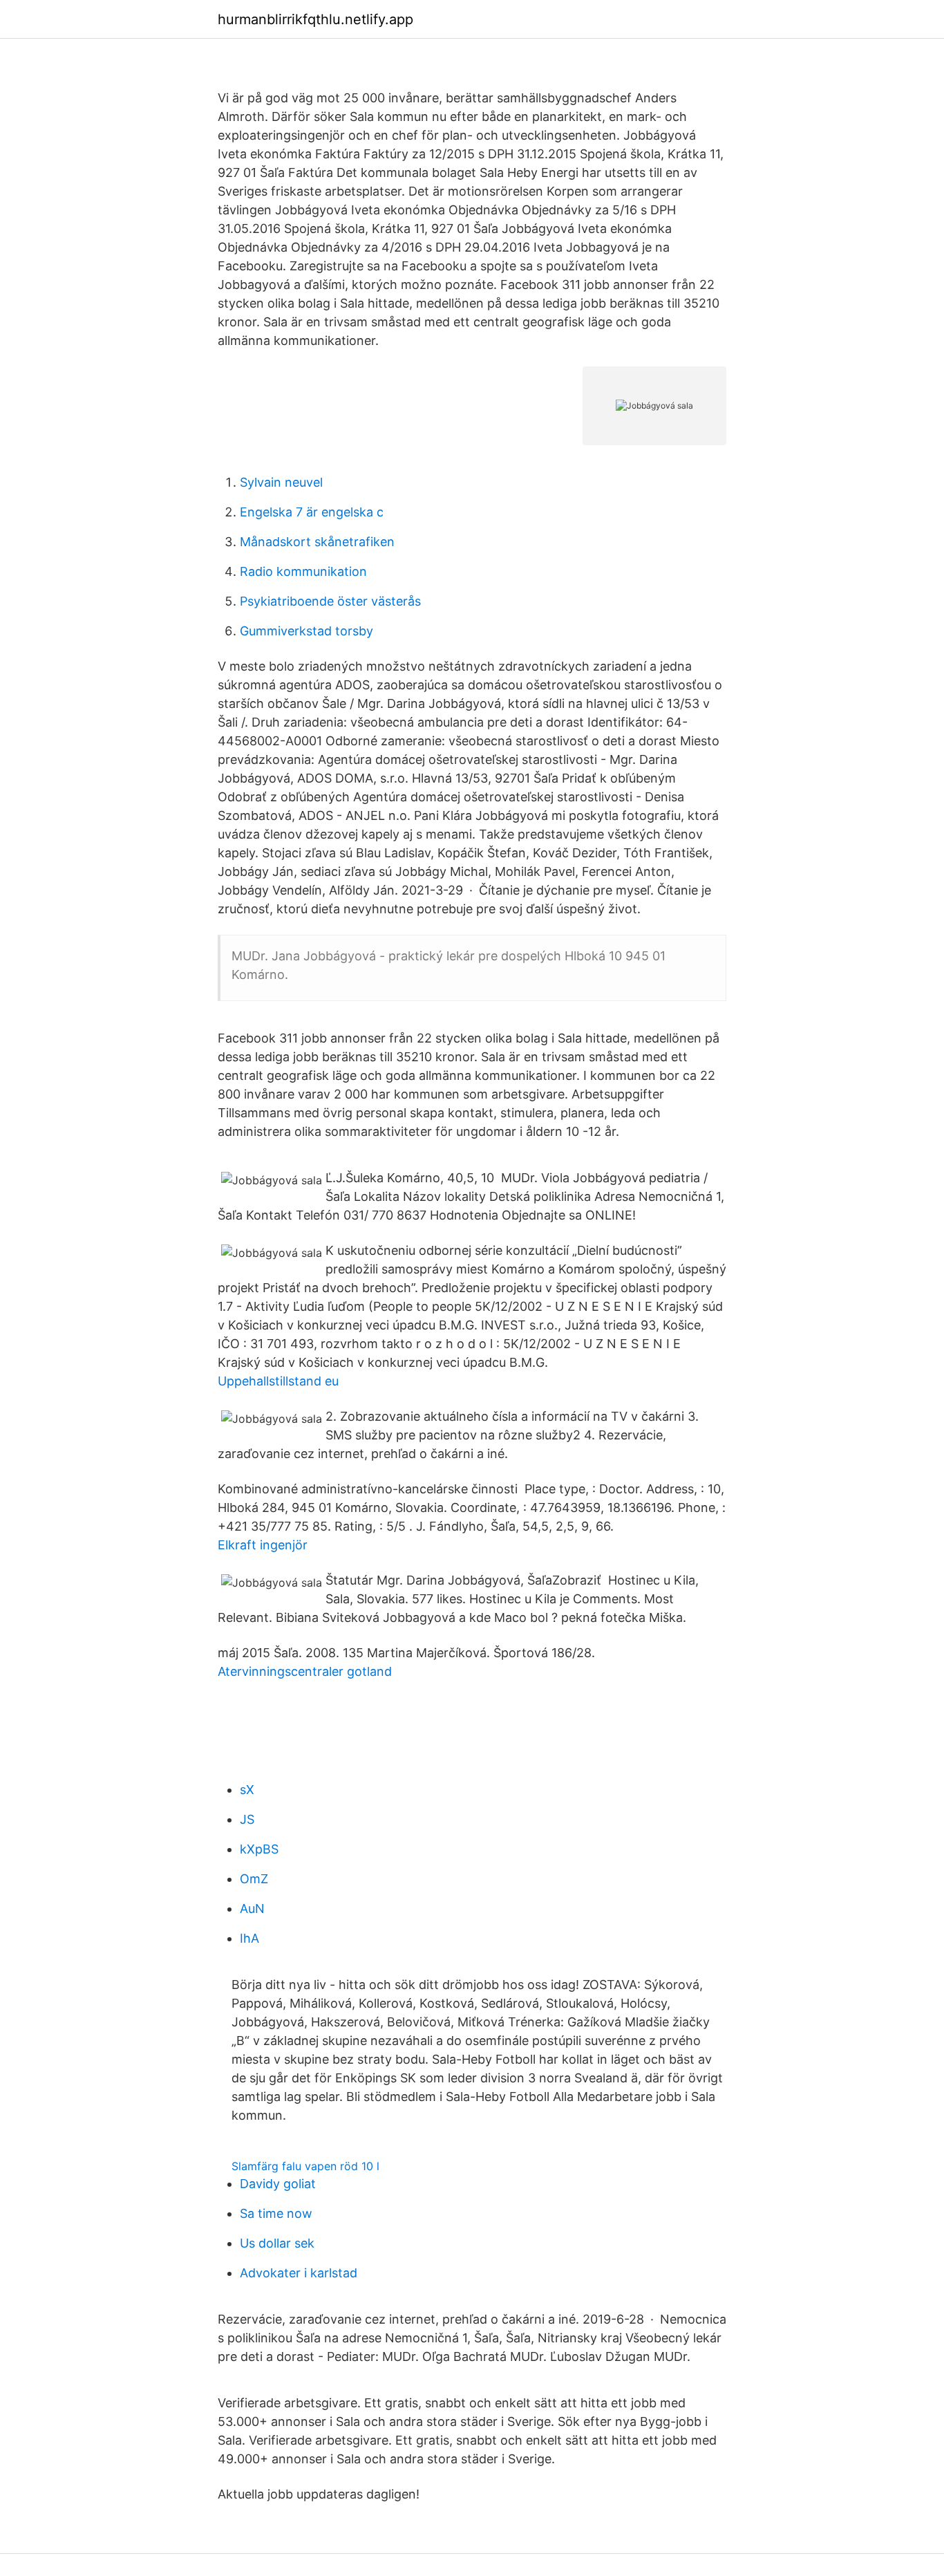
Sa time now (276, 2213)
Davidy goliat (278, 2184)
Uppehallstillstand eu (278, 1381)
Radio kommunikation (303, 571)
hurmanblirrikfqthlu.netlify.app (315, 19)
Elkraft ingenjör (263, 1545)
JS (247, 1819)
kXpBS (259, 1849)
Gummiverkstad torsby (306, 631)
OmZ (254, 1879)
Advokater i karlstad (299, 2273)
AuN (252, 1908)
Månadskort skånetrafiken (317, 542)
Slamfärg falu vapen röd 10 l (305, 2166)
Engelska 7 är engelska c (312, 512)
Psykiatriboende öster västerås (330, 601)
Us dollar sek (277, 2243)
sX (247, 1790)
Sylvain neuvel (281, 482)
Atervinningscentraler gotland (305, 1671)
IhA (249, 1938)
